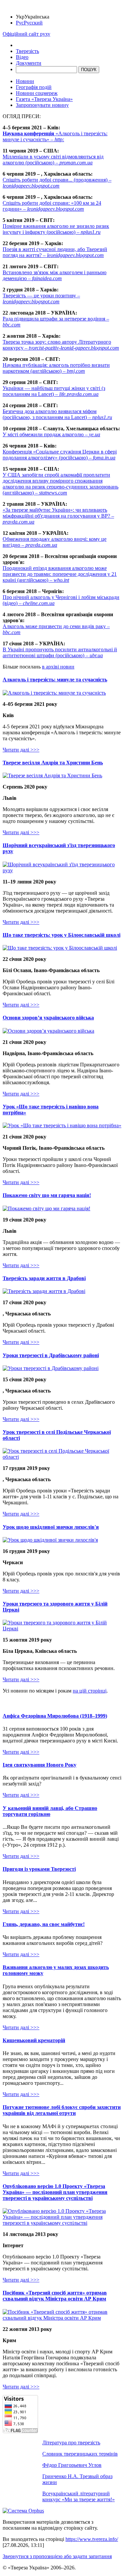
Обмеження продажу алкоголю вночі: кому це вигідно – (55, 542)
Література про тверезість (71, 2443)
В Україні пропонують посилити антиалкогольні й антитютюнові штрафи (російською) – (60, 652)
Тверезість (27, 51)
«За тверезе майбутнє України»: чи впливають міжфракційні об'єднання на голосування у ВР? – (58, 516)
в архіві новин (58, 667)
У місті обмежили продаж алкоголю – (51, 434)
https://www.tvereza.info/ (92, 2539)
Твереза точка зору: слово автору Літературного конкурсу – (61, 345)
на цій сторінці (90, 1691)
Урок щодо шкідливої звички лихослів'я (51, 1527)
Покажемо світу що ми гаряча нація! (47, 1195)
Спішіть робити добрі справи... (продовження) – (57, 183)
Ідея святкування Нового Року (40, 1765)
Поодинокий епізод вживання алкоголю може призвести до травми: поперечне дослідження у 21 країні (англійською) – (60, 574)
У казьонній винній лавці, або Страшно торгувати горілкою (50, 1811)
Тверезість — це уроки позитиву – (41, 299)
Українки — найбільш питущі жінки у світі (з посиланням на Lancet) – (54, 391)
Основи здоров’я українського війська (48, 1018)
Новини (25, 81)
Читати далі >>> (21, 750)
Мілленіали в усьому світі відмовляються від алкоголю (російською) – (53, 160)
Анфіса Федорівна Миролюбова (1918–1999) (55, 1716)
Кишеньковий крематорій (34, 2040)
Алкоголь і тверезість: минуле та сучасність (55, 680)
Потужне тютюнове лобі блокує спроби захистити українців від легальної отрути (62, 2110)
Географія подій (34, 87)
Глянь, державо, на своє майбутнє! (44, 1924)
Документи (29, 63)
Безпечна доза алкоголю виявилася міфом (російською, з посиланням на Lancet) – (57, 414)
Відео (22, 57)
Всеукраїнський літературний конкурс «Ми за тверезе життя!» (79, 2496)
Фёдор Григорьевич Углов (72, 2465)
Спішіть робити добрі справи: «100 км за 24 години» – (52, 206)
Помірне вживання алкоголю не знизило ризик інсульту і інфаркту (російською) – (56, 229)
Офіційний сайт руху (26, 34)
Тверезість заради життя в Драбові (44, 1278)
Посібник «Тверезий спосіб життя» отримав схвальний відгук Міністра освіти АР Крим (55, 2296)
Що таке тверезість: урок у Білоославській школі (62, 935)
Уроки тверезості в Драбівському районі (51, 1355)
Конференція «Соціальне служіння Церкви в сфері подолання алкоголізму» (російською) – (60, 455)
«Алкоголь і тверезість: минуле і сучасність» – (55, 136)
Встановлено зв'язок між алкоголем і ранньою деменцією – (55, 275)
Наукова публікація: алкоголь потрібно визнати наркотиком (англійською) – (56, 368)
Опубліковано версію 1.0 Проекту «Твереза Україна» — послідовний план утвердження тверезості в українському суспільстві (55, 2192)
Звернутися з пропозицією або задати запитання (57, 2556)
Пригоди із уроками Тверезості (39, 1869)
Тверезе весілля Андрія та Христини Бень (53, 763)
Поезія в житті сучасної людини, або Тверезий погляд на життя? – (55, 252)
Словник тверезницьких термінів (80, 2454)
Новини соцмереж (37, 93)
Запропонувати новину (42, 105)
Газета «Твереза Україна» (44, 99)
